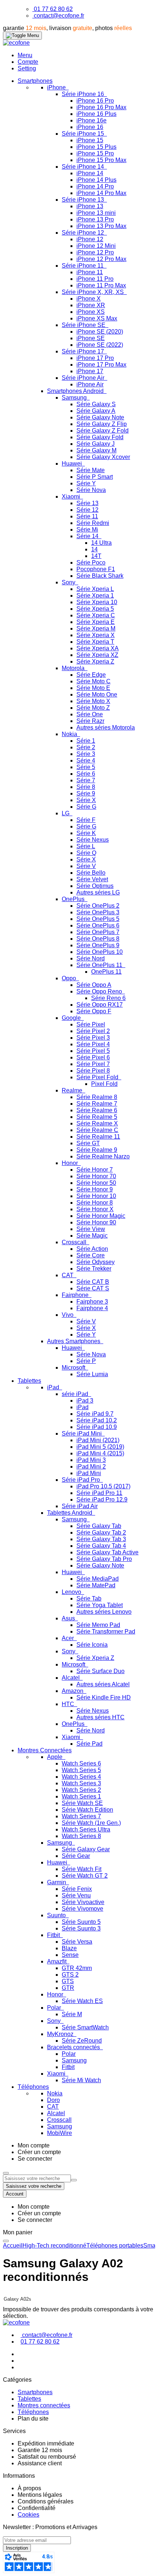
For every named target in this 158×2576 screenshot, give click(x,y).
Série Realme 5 (97, 1117)
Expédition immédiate (46, 2443)
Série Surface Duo (100, 1671)
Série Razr (90, 721)
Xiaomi (72, 497)
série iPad (76, 1394)
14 (94, 549)
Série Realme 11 (98, 1137)
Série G (86, 807)
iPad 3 (85, 1401)
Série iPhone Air (84, 378)
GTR (68, 1988)
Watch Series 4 (81, 1777)
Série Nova (91, 490)
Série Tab (89, 1598)
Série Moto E (93, 688)
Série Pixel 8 (93, 1071)
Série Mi (87, 530)
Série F (86, 820)
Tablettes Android (70, 1513)
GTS (68, 1981)
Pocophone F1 (96, 569)
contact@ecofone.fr (59, 16)
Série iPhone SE (84, 325)
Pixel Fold (104, 1084)
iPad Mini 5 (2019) (100, 1447)
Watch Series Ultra (86, 1829)
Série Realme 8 (97, 1097)
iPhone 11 (90, 272)
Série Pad (89, 1744)
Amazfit (58, 1961)
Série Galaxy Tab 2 (101, 1533)
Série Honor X (95, 1209)
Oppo (70, 978)
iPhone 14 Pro (95, 186)
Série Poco (91, 563)
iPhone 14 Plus (96, 180)
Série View (91, 1229)
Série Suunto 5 (81, 1922)
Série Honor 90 (96, 1222)
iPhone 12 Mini (96, 246)
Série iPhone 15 (84, 134)
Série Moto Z (93, 708)
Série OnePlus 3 (98, 912)
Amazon (73, 1691)
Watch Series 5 (81, 1770)
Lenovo (72, 1592)
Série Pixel (91, 1024)
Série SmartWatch (85, 2027)
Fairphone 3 (92, 1302)
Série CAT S (93, 1288)
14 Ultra (101, 543)
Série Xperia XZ (97, 655)
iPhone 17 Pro (95, 358)
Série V (86, 866)
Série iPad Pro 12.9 (102, 1500)
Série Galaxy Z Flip (102, 424)
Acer (69, 1638)
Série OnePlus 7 (98, 932)
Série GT (88, 1143)
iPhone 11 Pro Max (101, 285)
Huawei (73, 464)
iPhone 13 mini (96, 213)
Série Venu (76, 1895)
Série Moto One (97, 694)
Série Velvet (92, 879)
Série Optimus (95, 886)
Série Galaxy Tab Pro (104, 1559)
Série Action (92, 1249)
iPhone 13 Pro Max (101, 226)
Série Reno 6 (108, 998)
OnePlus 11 (106, 972)
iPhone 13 (90, 206)
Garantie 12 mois (40, 2450)
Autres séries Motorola (106, 727)
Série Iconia (92, 1645)
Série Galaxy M (96, 450)
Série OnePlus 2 (98, 906)
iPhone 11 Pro (95, 279)
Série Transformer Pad (106, 1631)
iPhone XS (91, 312)
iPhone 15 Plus (96, 147)
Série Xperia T (95, 642)
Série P (86, 1361)
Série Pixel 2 (93, 1031)
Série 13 (87, 503)
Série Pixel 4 (93, 1044)
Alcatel (71, 1678)
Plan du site (33, 2419)
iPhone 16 (90, 127)
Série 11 (87, 516)
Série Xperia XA (98, 648)
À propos (29, 2488)
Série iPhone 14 (84, 167)
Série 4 (86, 760)
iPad (54, 1387)
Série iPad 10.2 (97, 1420)
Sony (69, 582)
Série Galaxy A (96, 411)
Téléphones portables (115, 2246)
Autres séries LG (98, 892)
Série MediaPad (98, 1579)
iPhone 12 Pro (95, 252)
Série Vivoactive (83, 1902)
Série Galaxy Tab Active (107, 1552)
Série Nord (91, 958)
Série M (72, 2014)
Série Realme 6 (97, 1110)
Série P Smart (95, 477)
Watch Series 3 (81, 1783)
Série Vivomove (82, 1909)
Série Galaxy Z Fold (103, 431)
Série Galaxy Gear (86, 1849)
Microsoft (74, 1368)
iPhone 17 (90, 371)
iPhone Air (90, 384)
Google (72, 1018)
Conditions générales (46, 2501)
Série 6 (86, 774)
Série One (90, 714)
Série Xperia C (96, 615)
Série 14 (88, 536)
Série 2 (86, 747)
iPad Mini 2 (91, 1467)
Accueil (13, 2246)
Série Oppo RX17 (100, 1005)
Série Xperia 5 (95, 609)
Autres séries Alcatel (103, 1684)
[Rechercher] (74, 2180)
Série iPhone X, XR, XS (94, 292)
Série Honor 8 (95, 1203)
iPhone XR (91, 305)
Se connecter (35, 2159)
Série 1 (86, 741)
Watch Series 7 (81, 1816)
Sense (70, 1955)
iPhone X (89, 299)
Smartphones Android (76, 391)
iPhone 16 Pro (95, 101)
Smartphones (35, 2392)
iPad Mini (89, 1473)
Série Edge (91, 675)
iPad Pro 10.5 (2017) (103, 1486)
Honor (71, 1163)
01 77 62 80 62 (53, 9)
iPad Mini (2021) (98, 1440)
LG (66, 813)
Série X (86, 800)
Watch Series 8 (81, 1836)
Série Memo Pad (98, 1625)
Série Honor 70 (96, 1176)
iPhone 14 (90, 173)
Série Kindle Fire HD (104, 1697)
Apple (55, 1757)
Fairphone (76, 1295)
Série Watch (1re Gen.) (91, 1823)
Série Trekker (94, 1269)
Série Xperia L (95, 589)
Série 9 (86, 793)
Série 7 (86, 780)
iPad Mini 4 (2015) (100, 1453)
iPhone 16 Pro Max (101, 107)
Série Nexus (93, 840)
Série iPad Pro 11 (99, 1493)
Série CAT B (93, 1282)
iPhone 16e (91, 120)
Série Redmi (93, 523)
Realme (73, 1090)
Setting (27, 68)
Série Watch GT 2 (85, 1876)
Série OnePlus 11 (100, 965)
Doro (53, 2100)
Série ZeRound (82, 2041)
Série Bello (91, 873)
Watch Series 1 (81, 1796)
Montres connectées (44, 2405)
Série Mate (91, 470)
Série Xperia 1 (95, 596)
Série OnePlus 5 (98, 919)
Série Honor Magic (101, 1216)
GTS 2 (70, 1975)
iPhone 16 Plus (96, 114)
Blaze (69, 1948)
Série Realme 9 (97, 1150)
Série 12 (87, 510)
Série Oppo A (94, 985)
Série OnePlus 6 (98, 925)
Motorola (74, 668)
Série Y (86, 483)
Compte (28, 62)
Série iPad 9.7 (95, 1414)
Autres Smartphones (74, 1341)
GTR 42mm (77, 1968)
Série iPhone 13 (84, 200)
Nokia (70, 734)
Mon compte (34, 2145)
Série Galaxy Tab (99, 1526)
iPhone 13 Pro (95, 219)
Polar (55, 2008)
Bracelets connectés (74, 2047)
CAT (68, 1275)
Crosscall (75, 1242)
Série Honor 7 (95, 1170)
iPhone (57, 87)
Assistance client (40, 2463)
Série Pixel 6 (93, 1057)
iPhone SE (91, 338)
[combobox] (37, 2178)
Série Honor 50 (96, 1183)
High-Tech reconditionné (54, 2246)
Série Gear (76, 1856)
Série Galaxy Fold (100, 437)
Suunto (57, 1915)
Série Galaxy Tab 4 (101, 1546)
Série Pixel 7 (93, 1064)
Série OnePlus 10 (100, 952)
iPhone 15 (90, 140)
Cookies (28, 2515)
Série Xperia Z (95, 662)
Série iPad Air (80, 1506)
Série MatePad (96, 1585)
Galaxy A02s (17, 2299)
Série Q (86, 853)
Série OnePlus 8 (98, 939)
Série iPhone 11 (83, 266)
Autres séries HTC (100, 1717)
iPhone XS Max (97, 318)
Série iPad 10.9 (97, 1427)
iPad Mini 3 (91, 1460)
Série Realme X (97, 1123)
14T (96, 556)
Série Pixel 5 (93, 1051)
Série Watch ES (82, 2001)
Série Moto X (93, 701)
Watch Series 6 (81, 1763)
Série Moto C (94, 681)
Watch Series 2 (81, 1790)
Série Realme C (97, 1130)
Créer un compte (39, 2152)
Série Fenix (77, 1889)
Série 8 (86, 787)
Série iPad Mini (82, 1434)
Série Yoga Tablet (100, 1605)
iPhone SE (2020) (100, 332)
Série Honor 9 (95, 1189)
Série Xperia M (96, 629)
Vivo (68, 1315)
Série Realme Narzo (103, 1156)
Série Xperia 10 (97, 602)
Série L (86, 846)
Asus (69, 1618)
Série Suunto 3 (81, 1928)
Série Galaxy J (96, 444)
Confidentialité (37, 2508)
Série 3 (86, 754)
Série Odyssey (96, 1262)
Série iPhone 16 (84, 94)
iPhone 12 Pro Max (101, 259)
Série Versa (77, 1942)
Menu (25, 55)
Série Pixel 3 (93, 1038)
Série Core (91, 1255)
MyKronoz (61, 2034)
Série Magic (92, 1236)
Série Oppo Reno (100, 991)
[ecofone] (16, 43)
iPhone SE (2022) (100, 345)
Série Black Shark (100, 576)
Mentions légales (40, 2495)
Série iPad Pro (82, 1480)
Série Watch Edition (87, 1810)
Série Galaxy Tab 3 (101, 1539)
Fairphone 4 (92, 1308)
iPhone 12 (90, 239)
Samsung (75, 398)
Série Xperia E (96, 622)
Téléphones (33, 2412)
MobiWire (60, 2133)
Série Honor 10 (96, 1196)
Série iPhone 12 (84, 233)
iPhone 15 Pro (95, 153)
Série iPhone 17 (84, 351)
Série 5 (86, 767)
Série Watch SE (82, 1803)
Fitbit (54, 1935)
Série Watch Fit (82, 1869)
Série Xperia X (96, 635)
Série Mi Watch (81, 2080)
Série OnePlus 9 (98, 945)
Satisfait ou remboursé (47, 2457)
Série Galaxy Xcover (103, 457)
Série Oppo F (94, 1011)
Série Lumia (92, 1374)
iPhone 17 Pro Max (101, 365)
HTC (69, 1704)
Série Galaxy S (96, 404)
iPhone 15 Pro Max (101, 160)
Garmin (57, 1882)
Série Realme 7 (97, 1104)
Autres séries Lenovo (104, 1612)
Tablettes (29, 2399)
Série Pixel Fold (98, 1077)
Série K (86, 833)
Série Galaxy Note (100, 417)
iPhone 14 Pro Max (101, 193)
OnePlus (74, 899)
